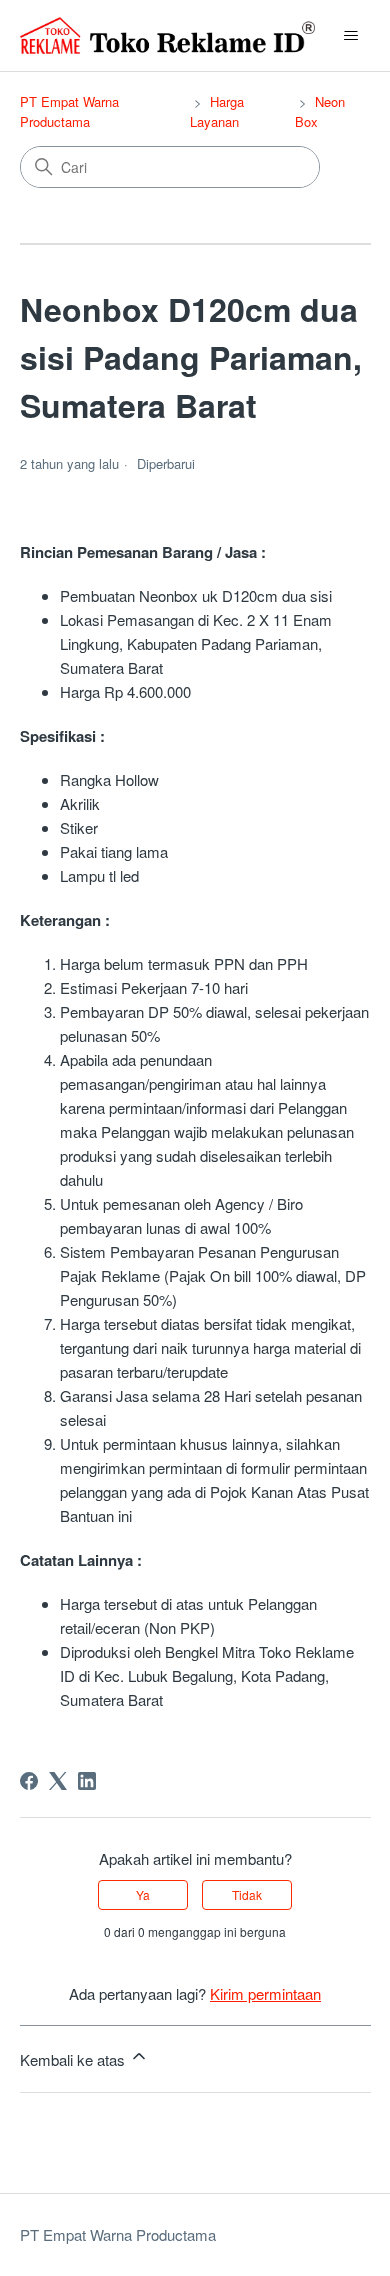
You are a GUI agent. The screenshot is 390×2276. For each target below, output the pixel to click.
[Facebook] (29, 1781)
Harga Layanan (217, 111)
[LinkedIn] (87, 1781)
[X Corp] (58, 1781)
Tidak (247, 1894)
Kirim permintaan (265, 1993)
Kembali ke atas (74, 2059)
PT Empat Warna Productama (69, 111)
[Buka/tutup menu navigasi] (350, 36)
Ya (143, 1894)
